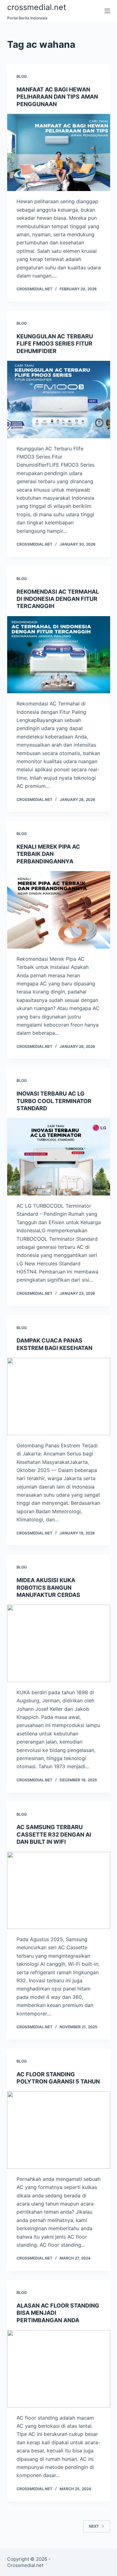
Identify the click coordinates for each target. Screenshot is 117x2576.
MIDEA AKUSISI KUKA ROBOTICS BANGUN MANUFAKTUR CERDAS (48, 1587)
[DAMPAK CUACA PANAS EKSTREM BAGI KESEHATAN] (59, 1396)
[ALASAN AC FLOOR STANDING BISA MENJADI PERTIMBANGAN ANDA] (59, 2369)
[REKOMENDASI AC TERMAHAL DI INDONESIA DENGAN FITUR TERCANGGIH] (59, 655)
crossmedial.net (37, 7)
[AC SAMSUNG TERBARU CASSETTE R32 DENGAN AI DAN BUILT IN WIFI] (59, 1891)
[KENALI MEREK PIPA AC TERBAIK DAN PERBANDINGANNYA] (59, 910)
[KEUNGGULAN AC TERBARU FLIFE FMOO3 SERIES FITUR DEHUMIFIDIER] (59, 400)
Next (94, 2526)
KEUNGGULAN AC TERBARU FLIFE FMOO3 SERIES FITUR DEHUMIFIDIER (55, 344)
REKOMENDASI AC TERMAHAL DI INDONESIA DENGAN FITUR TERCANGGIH (58, 599)
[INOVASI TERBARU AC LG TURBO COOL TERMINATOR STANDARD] (59, 1157)
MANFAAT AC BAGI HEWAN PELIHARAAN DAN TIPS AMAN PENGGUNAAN (57, 97)
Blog (22, 76)
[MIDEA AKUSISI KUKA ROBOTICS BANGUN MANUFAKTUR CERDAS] (59, 1643)
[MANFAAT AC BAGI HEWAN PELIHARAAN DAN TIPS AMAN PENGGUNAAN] (59, 153)
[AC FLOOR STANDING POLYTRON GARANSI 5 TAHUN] (59, 2130)
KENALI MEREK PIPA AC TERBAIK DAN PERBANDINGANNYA (48, 854)
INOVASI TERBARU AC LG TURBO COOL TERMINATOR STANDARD (54, 1101)
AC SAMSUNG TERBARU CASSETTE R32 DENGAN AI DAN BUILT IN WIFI (54, 1834)
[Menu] (107, 11)
